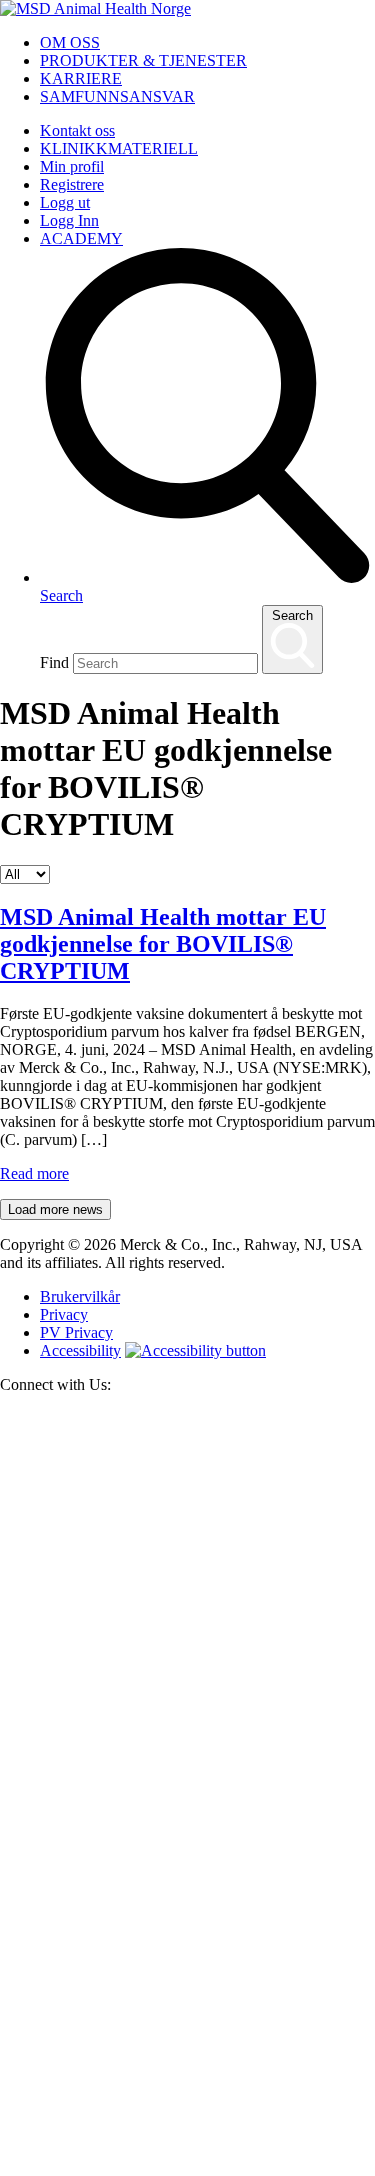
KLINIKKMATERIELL (119, 148)
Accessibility (80, 1350)
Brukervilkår (80, 1296)
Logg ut (65, 202)
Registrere (72, 184)
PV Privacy (76, 1332)
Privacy (64, 1314)
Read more (34, 1173)
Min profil (72, 166)
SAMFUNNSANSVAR (117, 96)
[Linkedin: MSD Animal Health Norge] (187, 2166)
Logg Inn (69, 220)
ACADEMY (81, 238)
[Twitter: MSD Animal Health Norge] (187, 1787)
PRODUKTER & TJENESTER (143, 60)
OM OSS (70, 42)
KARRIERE (81, 78)
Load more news (55, 1209)
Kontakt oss (77, 130)
